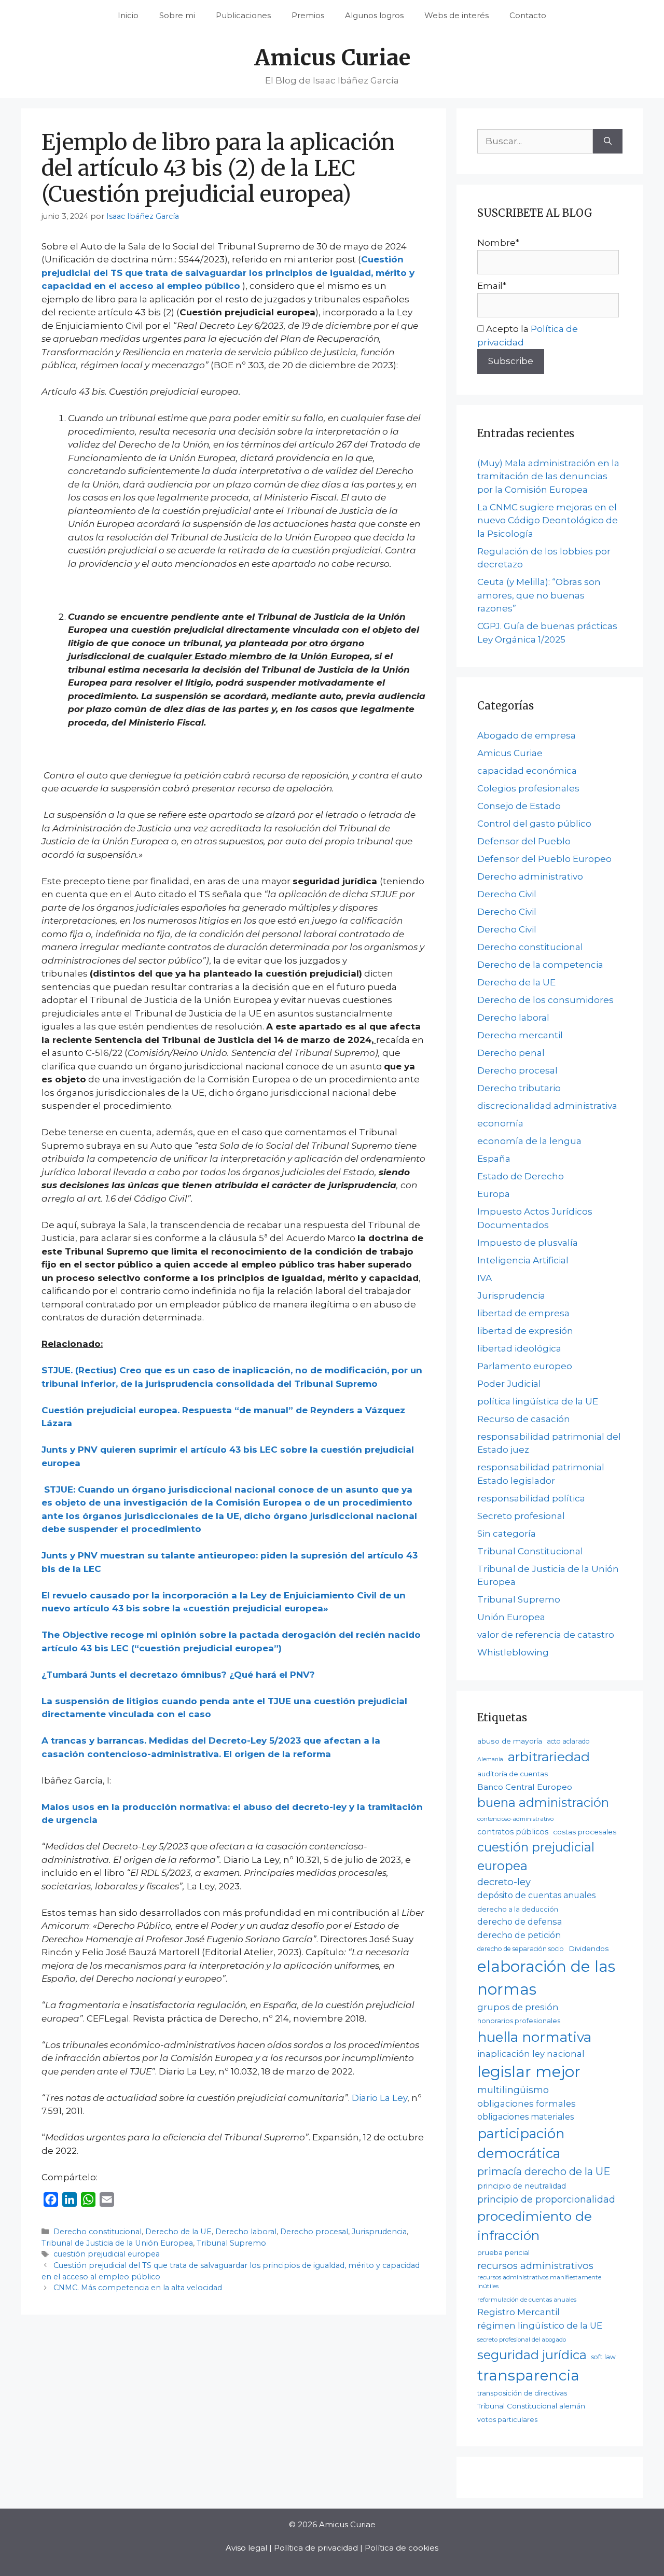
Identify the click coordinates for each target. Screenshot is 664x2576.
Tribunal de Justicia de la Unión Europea (117, 2243)
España (494, 1159)
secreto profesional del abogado (522, 2340)
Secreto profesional (521, 1516)
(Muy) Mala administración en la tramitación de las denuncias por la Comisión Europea (548, 476)
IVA (485, 1278)
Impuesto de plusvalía (528, 1243)
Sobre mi (177, 15)
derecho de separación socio (521, 1949)
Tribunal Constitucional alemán (531, 2406)
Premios (308, 15)
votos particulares (507, 2420)
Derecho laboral (246, 2232)
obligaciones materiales (525, 2117)
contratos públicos (513, 1832)
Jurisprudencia (379, 2232)
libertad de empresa (523, 1313)
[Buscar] (608, 142)
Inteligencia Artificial (523, 1260)
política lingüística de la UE (538, 1401)
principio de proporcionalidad (546, 2199)
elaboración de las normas (546, 1978)
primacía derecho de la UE (544, 2171)
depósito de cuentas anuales (536, 1895)
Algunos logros (374, 15)
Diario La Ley (379, 2098)
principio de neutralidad (522, 2186)
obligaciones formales (527, 2104)
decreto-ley (504, 1882)
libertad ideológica (519, 1348)
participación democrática (521, 2143)
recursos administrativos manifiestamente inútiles (539, 2282)
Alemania (490, 1759)
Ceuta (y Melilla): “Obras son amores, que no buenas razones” (539, 595)
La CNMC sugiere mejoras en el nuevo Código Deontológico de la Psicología (548, 520)
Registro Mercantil (518, 2312)
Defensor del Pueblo (524, 841)
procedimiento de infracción (535, 2226)
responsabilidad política (531, 1498)
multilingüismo (513, 2090)
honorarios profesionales (519, 2021)
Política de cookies (402, 2548)
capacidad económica (527, 771)
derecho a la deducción (518, 1909)
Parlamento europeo (525, 1366)
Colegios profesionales (528, 788)
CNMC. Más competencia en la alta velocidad (138, 2288)
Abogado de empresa (527, 735)
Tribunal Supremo (231, 2243)
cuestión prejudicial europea (107, 2254)
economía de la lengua (529, 1141)
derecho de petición (519, 1935)
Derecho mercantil (520, 1035)
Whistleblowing (513, 1652)
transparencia (528, 2375)
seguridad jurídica (532, 2355)
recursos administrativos (535, 2266)
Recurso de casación (524, 1419)
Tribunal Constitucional (530, 1551)
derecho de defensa (520, 1921)
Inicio (128, 15)
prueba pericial (503, 2252)
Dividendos (589, 1948)
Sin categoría (507, 1534)
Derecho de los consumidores (545, 1000)
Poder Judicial (509, 1384)
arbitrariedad (549, 1757)
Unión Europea (511, 1617)
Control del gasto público (534, 824)
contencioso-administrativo (515, 1819)
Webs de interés (457, 15)
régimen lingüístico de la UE (540, 2326)
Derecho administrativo (530, 876)
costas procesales (585, 1832)
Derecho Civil (507, 894)
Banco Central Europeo (525, 1787)
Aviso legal (246, 2548)
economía (500, 1123)
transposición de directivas (522, 2393)
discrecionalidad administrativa (547, 1106)
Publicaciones (243, 15)
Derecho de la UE (178, 2232)
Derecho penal (511, 1053)
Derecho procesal (314, 2232)
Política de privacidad (316, 2548)
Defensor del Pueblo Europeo (544, 859)
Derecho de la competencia (540, 965)
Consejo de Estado (519, 806)
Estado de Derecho (521, 1176)
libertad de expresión (525, 1331)
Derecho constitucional (98, 2232)
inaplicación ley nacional (531, 2054)
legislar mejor (529, 2072)
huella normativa (534, 2037)
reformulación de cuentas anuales (527, 2300)
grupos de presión (518, 2007)
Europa (494, 1194)
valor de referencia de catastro (546, 1635)
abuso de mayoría (510, 1741)
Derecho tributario (519, 1088)
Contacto (528, 15)
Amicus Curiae (332, 58)
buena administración (543, 1802)
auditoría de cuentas (513, 1774)
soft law (604, 2357)
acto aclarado (568, 1741)
